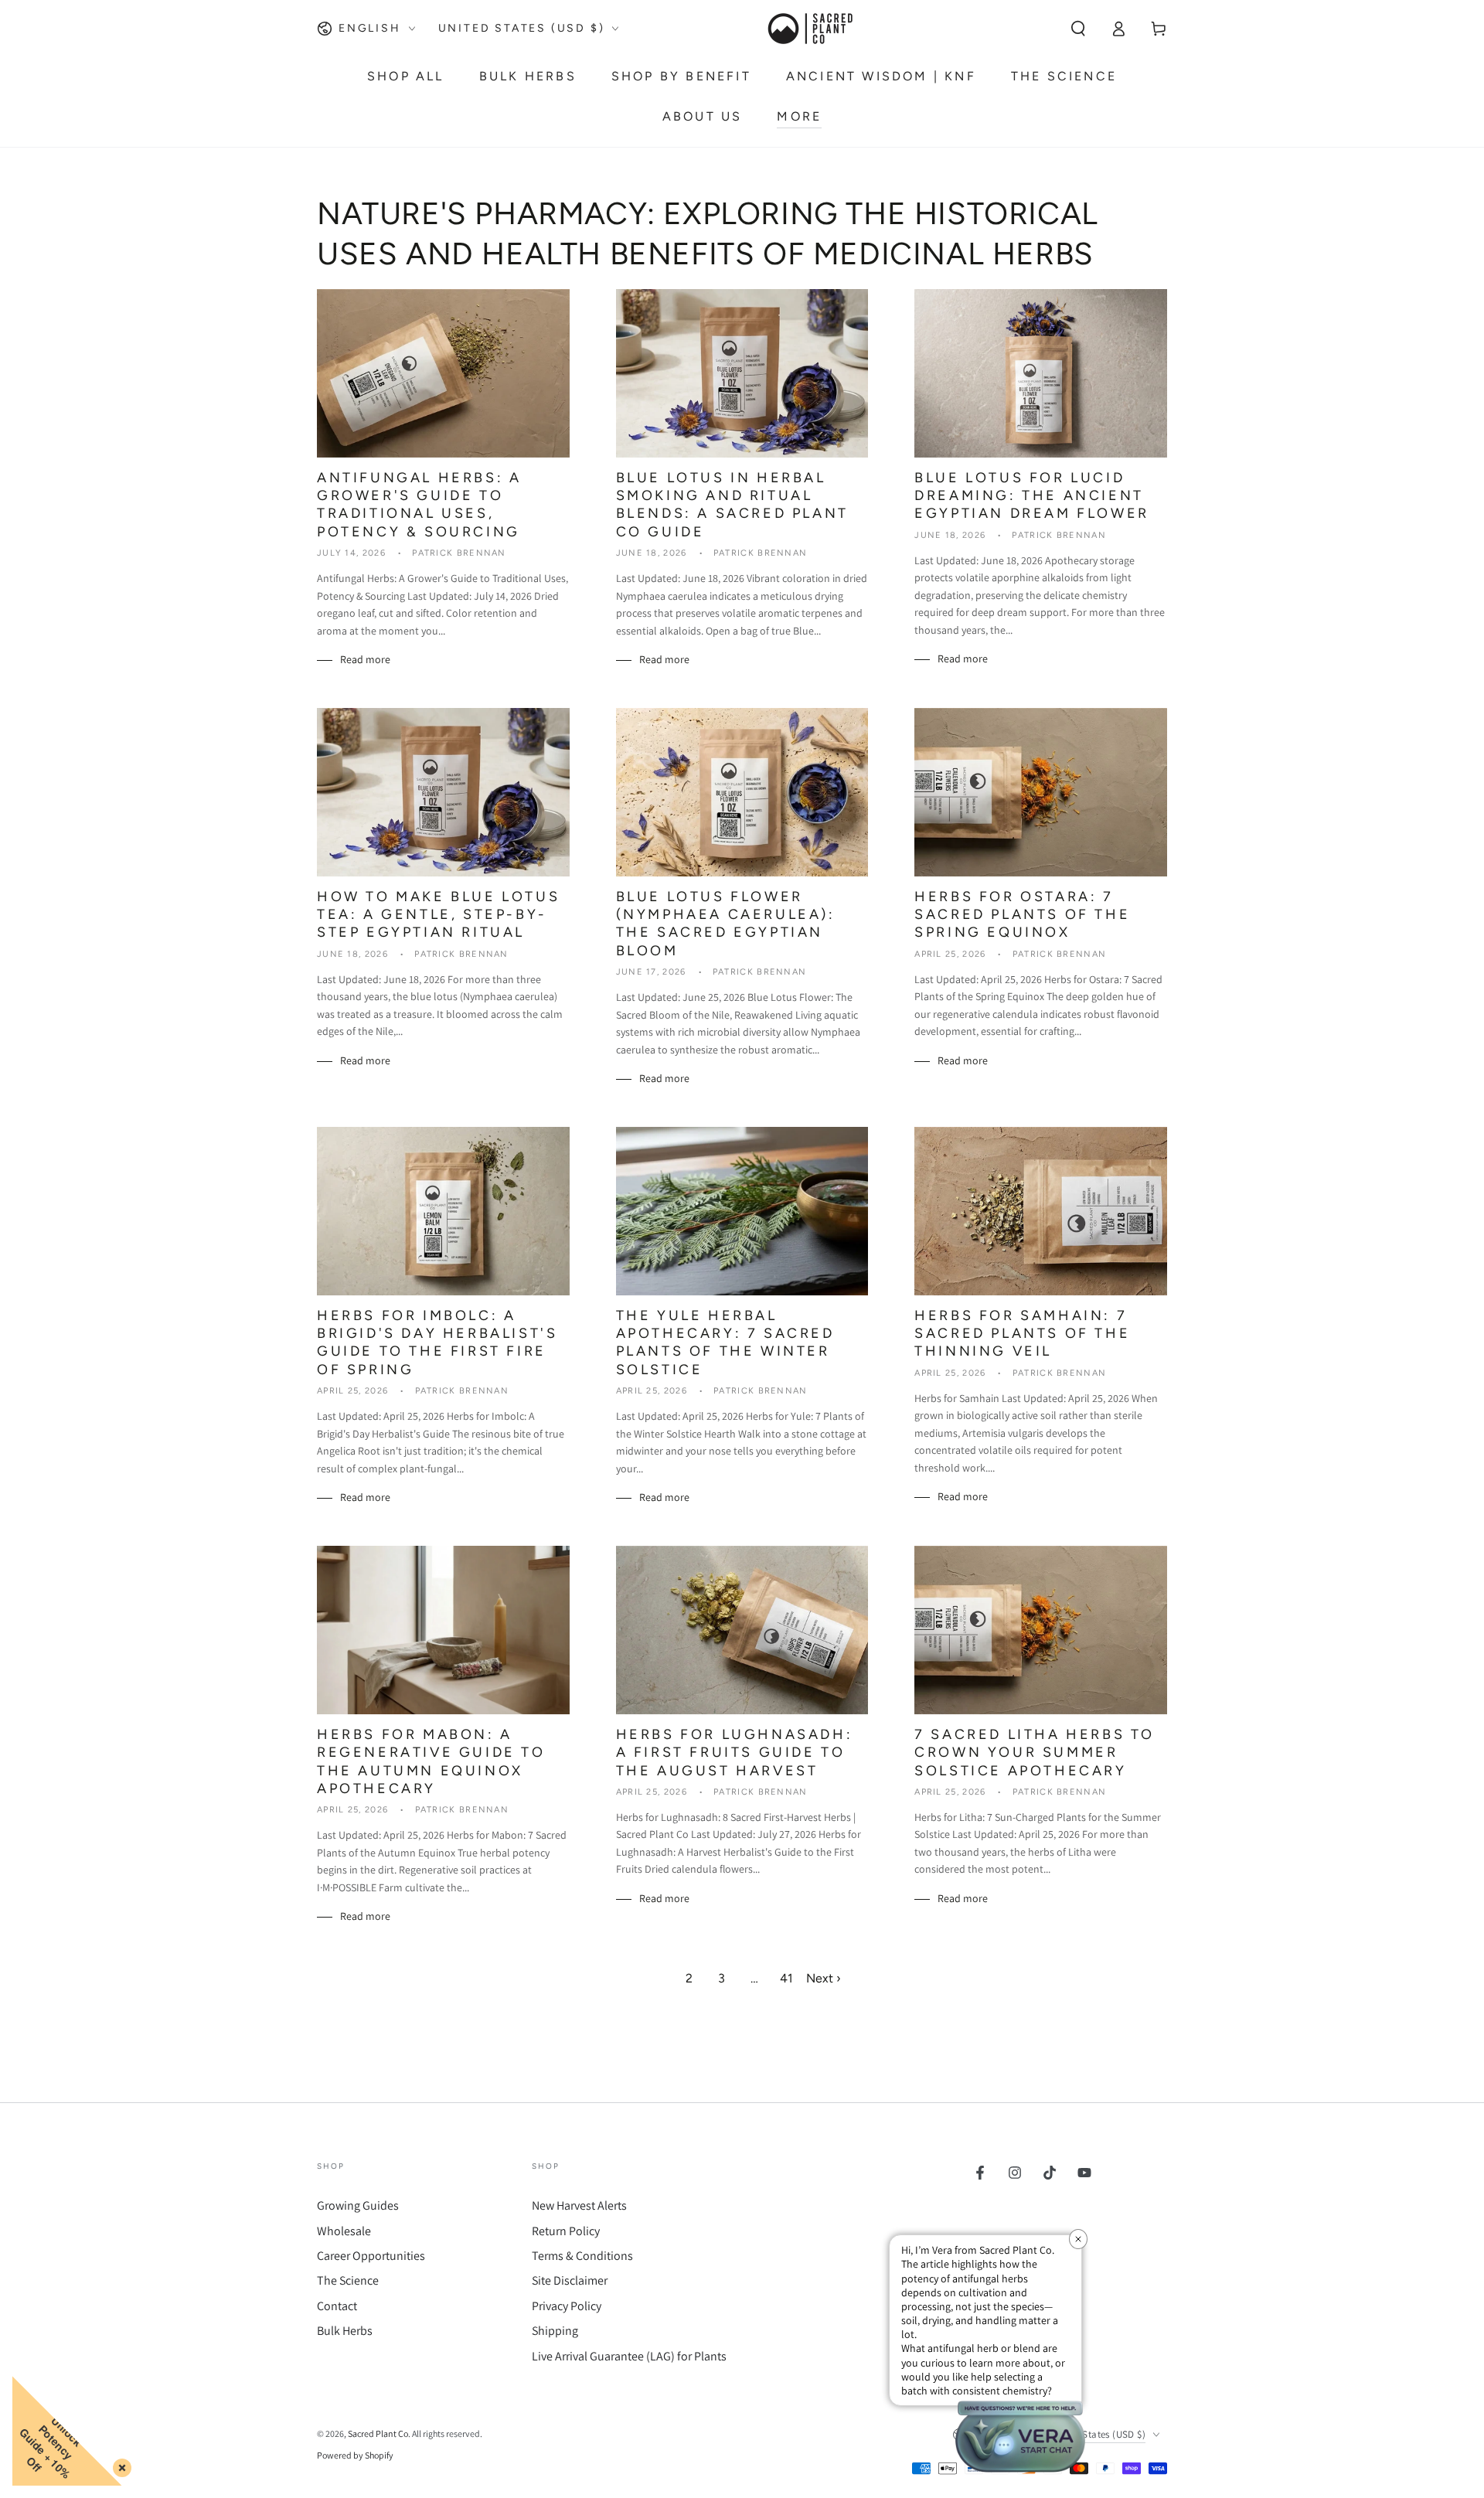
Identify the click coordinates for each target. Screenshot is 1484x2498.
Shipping (555, 2331)
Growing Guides (358, 2205)
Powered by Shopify (355, 2455)
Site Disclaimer (570, 2280)
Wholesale (344, 2231)
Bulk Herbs (345, 2331)
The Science (348, 2280)
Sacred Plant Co (378, 2433)
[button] (1078, 29)
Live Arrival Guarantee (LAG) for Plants (629, 2356)
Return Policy (566, 2231)
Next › (824, 1978)
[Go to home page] (809, 29)
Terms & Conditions (582, 2256)
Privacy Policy (567, 2306)
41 (786, 1978)
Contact (337, 2306)
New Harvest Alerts (579, 2205)
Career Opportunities (371, 2256)
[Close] (119, 2465)
